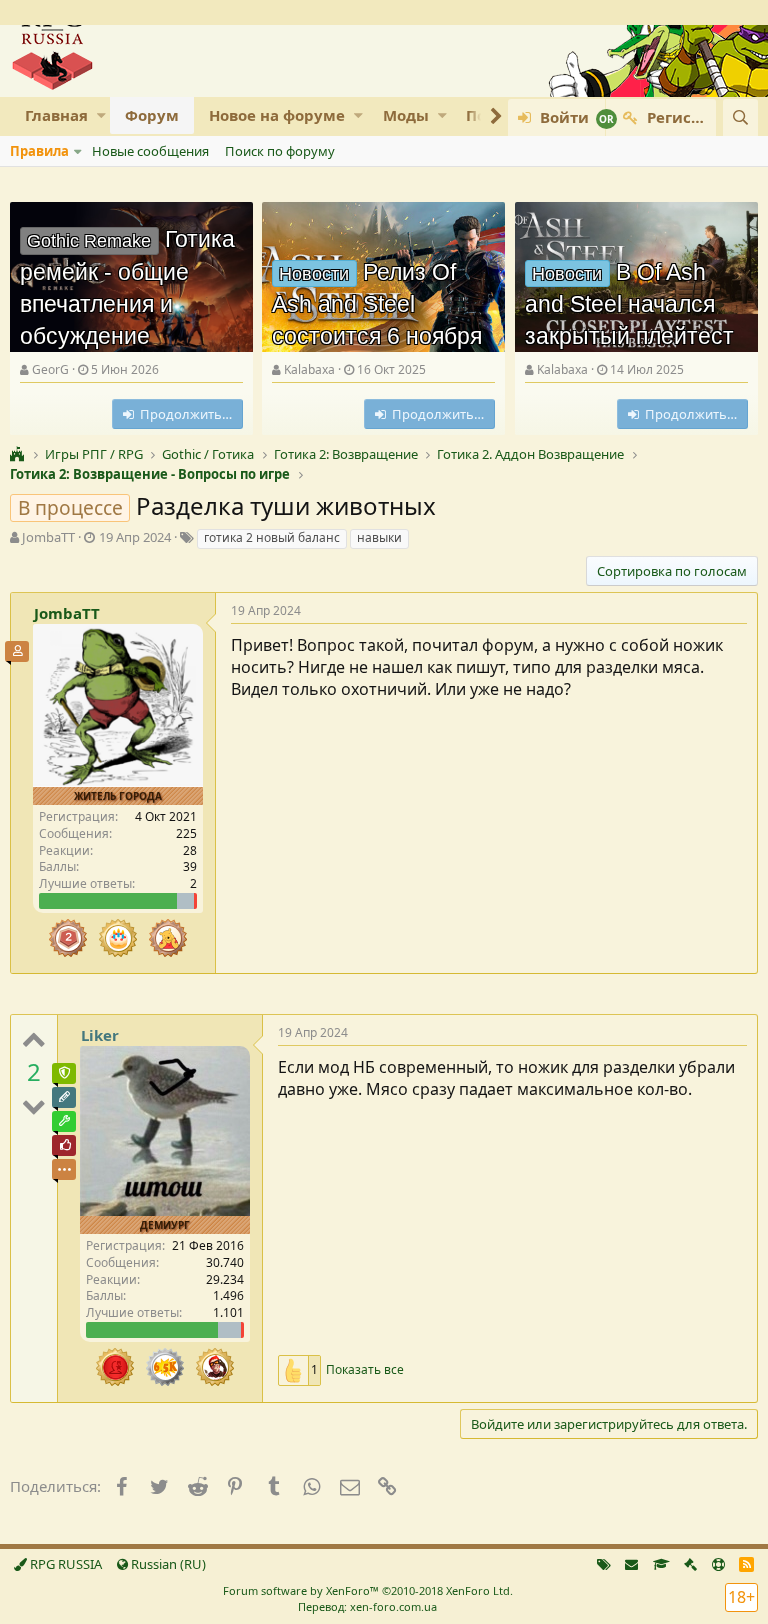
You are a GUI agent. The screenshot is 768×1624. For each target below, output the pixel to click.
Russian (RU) (167, 1564)
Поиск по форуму (280, 151)
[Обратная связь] (631, 1564)
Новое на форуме (277, 115)
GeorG (50, 369)
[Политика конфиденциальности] (690, 1564)
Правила (39, 151)
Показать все (365, 1370)
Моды (406, 115)
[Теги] (604, 1564)
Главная (56, 115)
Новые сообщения (150, 151)
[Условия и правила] (661, 1564)
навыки (379, 537)
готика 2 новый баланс (272, 537)
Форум (152, 115)
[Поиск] (740, 117)
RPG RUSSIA (64, 1564)
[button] (101, 115)
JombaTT (48, 537)
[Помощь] (718, 1564)
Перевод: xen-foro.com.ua (367, 1606)
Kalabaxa (309, 369)
